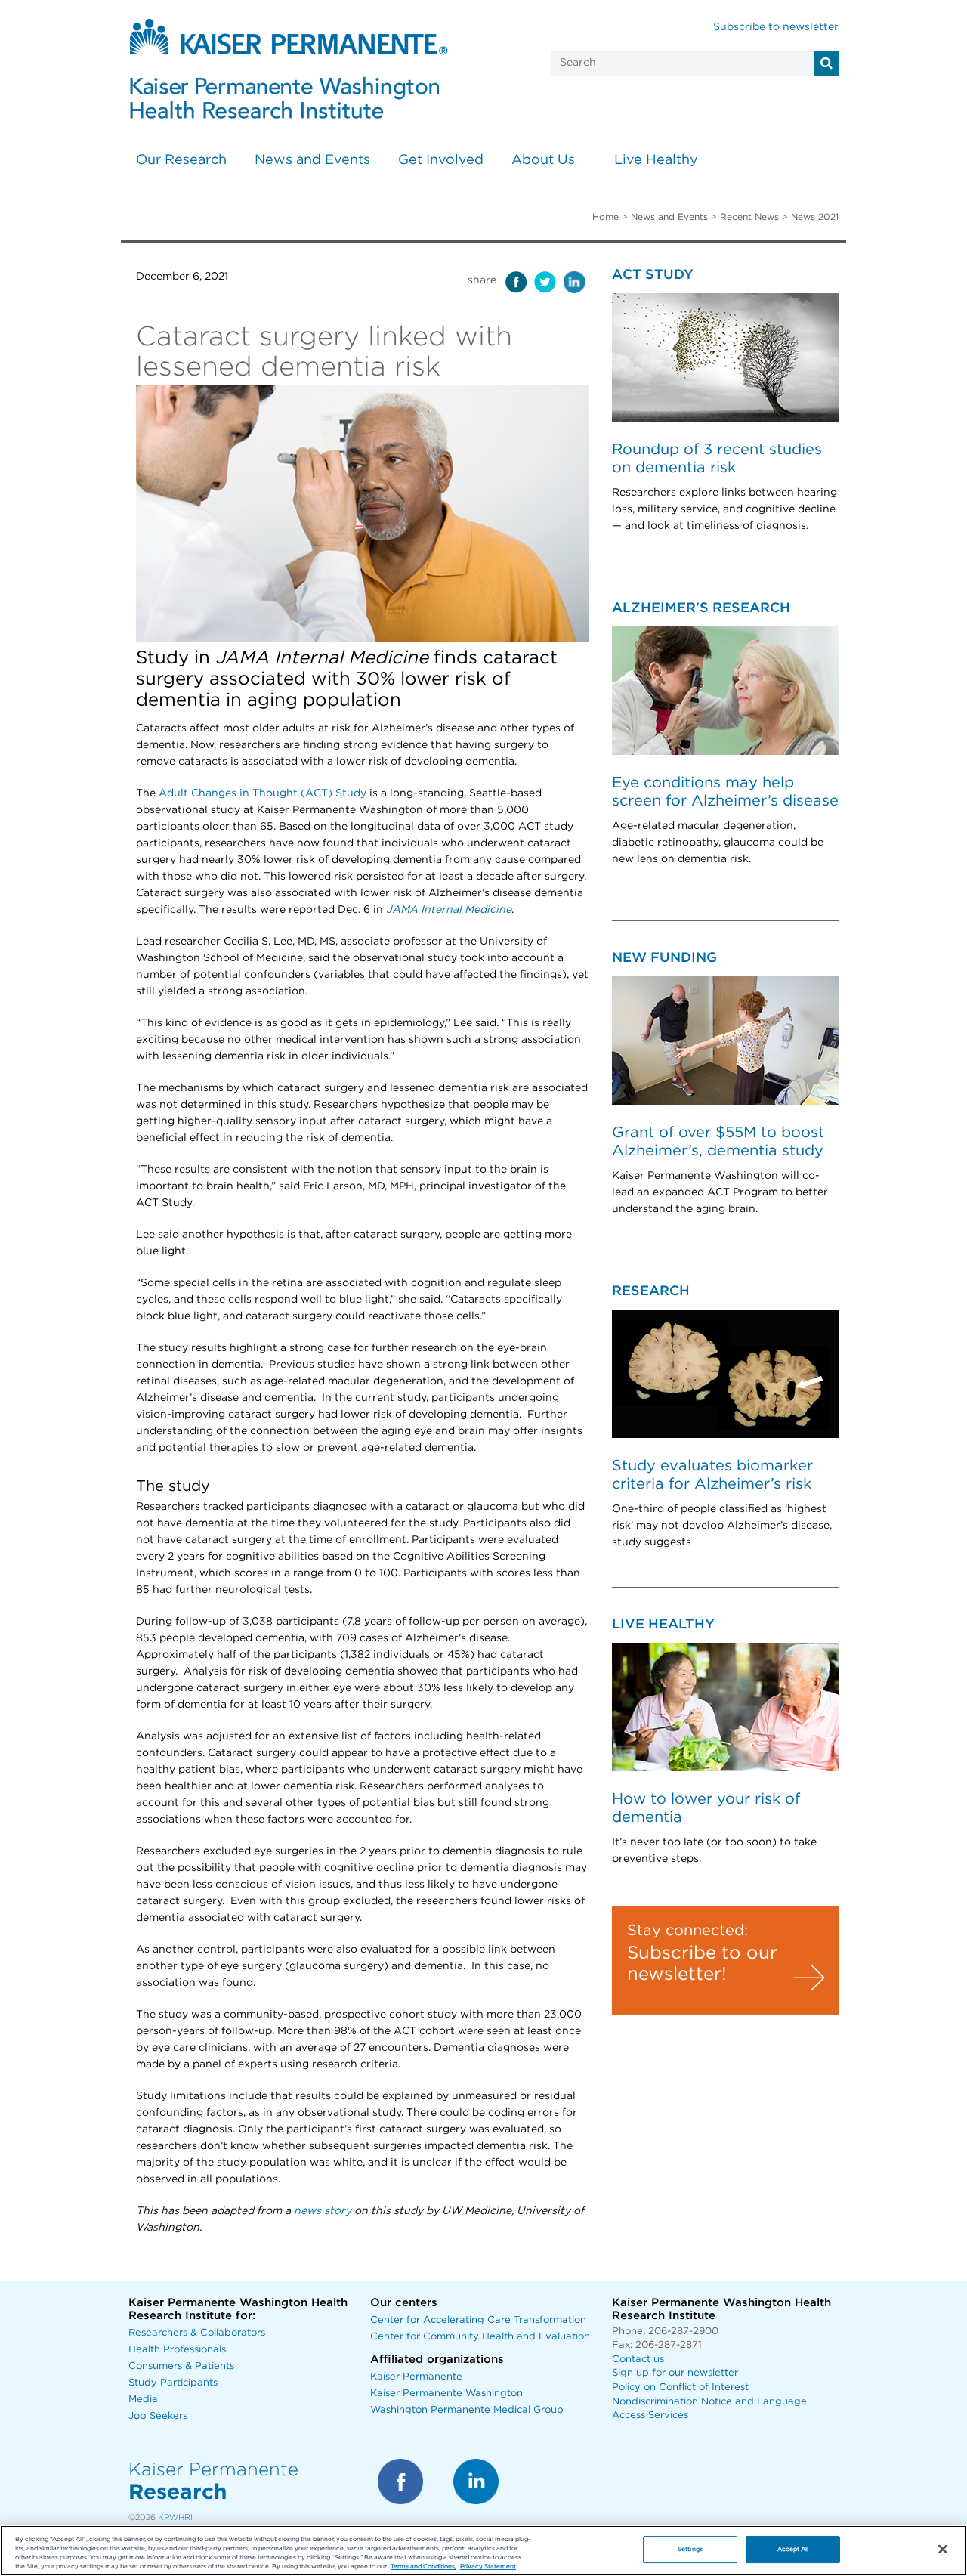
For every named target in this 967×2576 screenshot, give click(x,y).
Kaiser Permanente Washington (446, 2394)
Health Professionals (177, 2350)
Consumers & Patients (181, 2366)
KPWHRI (175, 2517)
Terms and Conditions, (423, 2567)
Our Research (181, 160)
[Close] (943, 2550)
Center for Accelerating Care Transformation (478, 2320)
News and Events (312, 160)
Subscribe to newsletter (776, 27)
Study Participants (173, 2383)
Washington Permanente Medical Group (467, 2410)
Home (606, 217)
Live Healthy (656, 160)
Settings (690, 2549)
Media (143, 2400)
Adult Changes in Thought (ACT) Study (263, 793)
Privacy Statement (488, 2567)
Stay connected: (687, 1931)
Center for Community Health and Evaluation (480, 2337)
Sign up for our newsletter (675, 2373)
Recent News (749, 217)
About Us (543, 160)
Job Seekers (158, 2416)
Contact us (638, 2360)
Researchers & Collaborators (197, 2333)
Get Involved (441, 160)
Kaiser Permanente (416, 2377)
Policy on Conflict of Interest (680, 2387)
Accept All (793, 2549)
